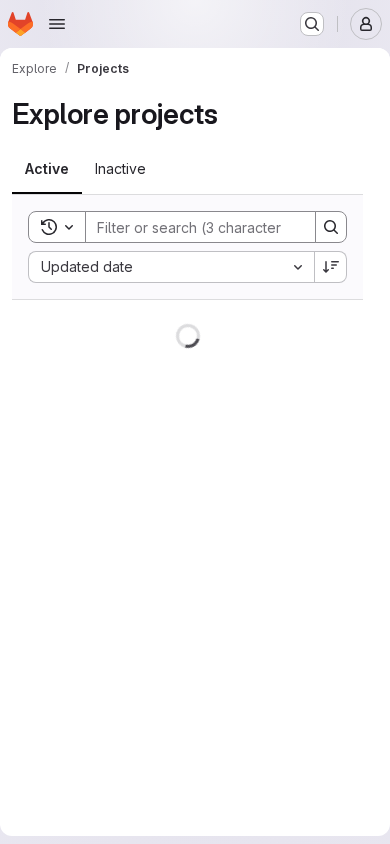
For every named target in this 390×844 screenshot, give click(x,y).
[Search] (331, 227)
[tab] (47, 169)
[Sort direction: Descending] (331, 267)
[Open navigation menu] (57, 24)
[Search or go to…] (312, 24)
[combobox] (171, 267)
